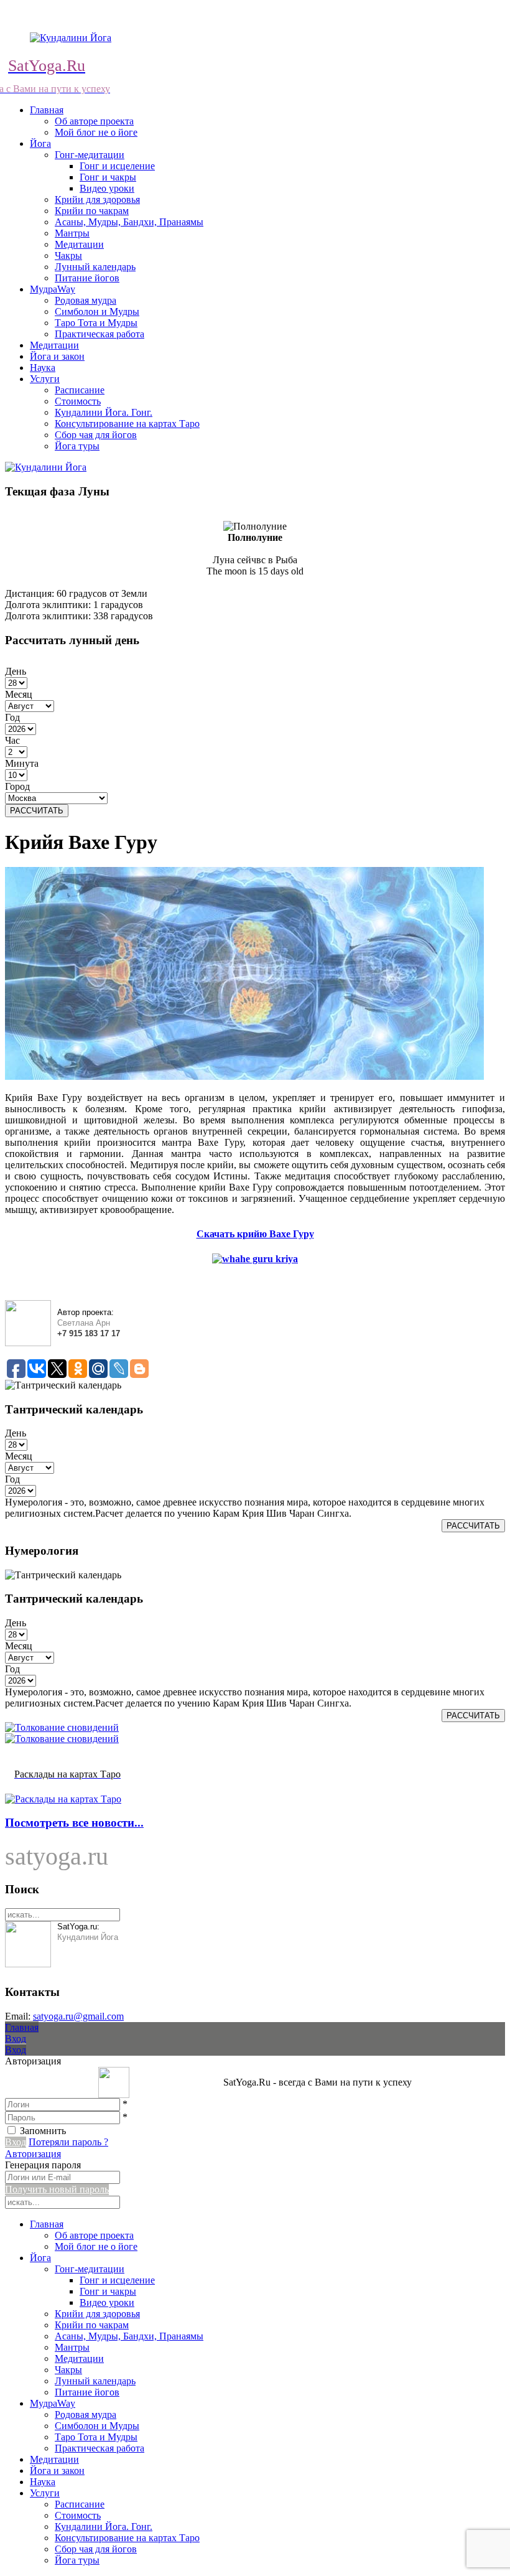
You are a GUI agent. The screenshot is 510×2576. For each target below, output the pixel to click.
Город (17, 786)
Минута (22, 763)
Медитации (79, 244)
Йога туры (77, 446)
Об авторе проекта (94, 121)
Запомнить (43, 2131)
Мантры (72, 233)
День (16, 671)
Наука (43, 368)
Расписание (80, 390)
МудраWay (53, 289)
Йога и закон (57, 356)
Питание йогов (87, 278)
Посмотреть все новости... (74, 1823)
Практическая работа (100, 334)
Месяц (19, 694)
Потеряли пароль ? (68, 2142)
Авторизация (33, 2154)
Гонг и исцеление (117, 166)
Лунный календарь (95, 267)
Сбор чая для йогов (96, 435)
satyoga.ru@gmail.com (78, 2016)
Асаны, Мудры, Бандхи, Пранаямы (129, 222)
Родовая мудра (86, 300)
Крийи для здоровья (97, 199)
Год (12, 717)
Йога (40, 143)
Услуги (45, 379)
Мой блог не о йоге (96, 132)
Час (12, 740)
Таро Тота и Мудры (96, 323)
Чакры (68, 255)
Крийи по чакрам (92, 211)
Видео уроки (107, 188)
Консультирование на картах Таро (127, 424)
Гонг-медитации (90, 155)
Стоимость (78, 401)
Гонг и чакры (108, 177)
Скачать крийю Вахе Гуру (255, 1234)
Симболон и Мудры (97, 311)
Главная (47, 110)
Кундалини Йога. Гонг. (104, 412)
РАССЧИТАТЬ (37, 811)
